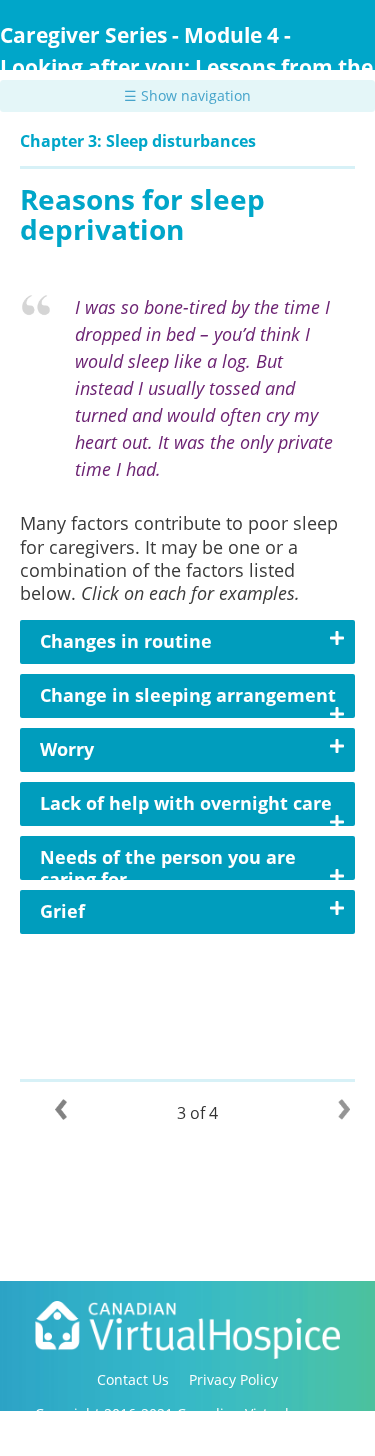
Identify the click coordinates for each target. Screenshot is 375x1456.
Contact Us (133, 1379)
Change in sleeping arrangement (188, 695)
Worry (67, 749)
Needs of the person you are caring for (168, 868)
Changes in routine (126, 641)
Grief (62, 911)
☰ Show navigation (187, 95)
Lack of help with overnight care (186, 803)
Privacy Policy (233, 1379)
